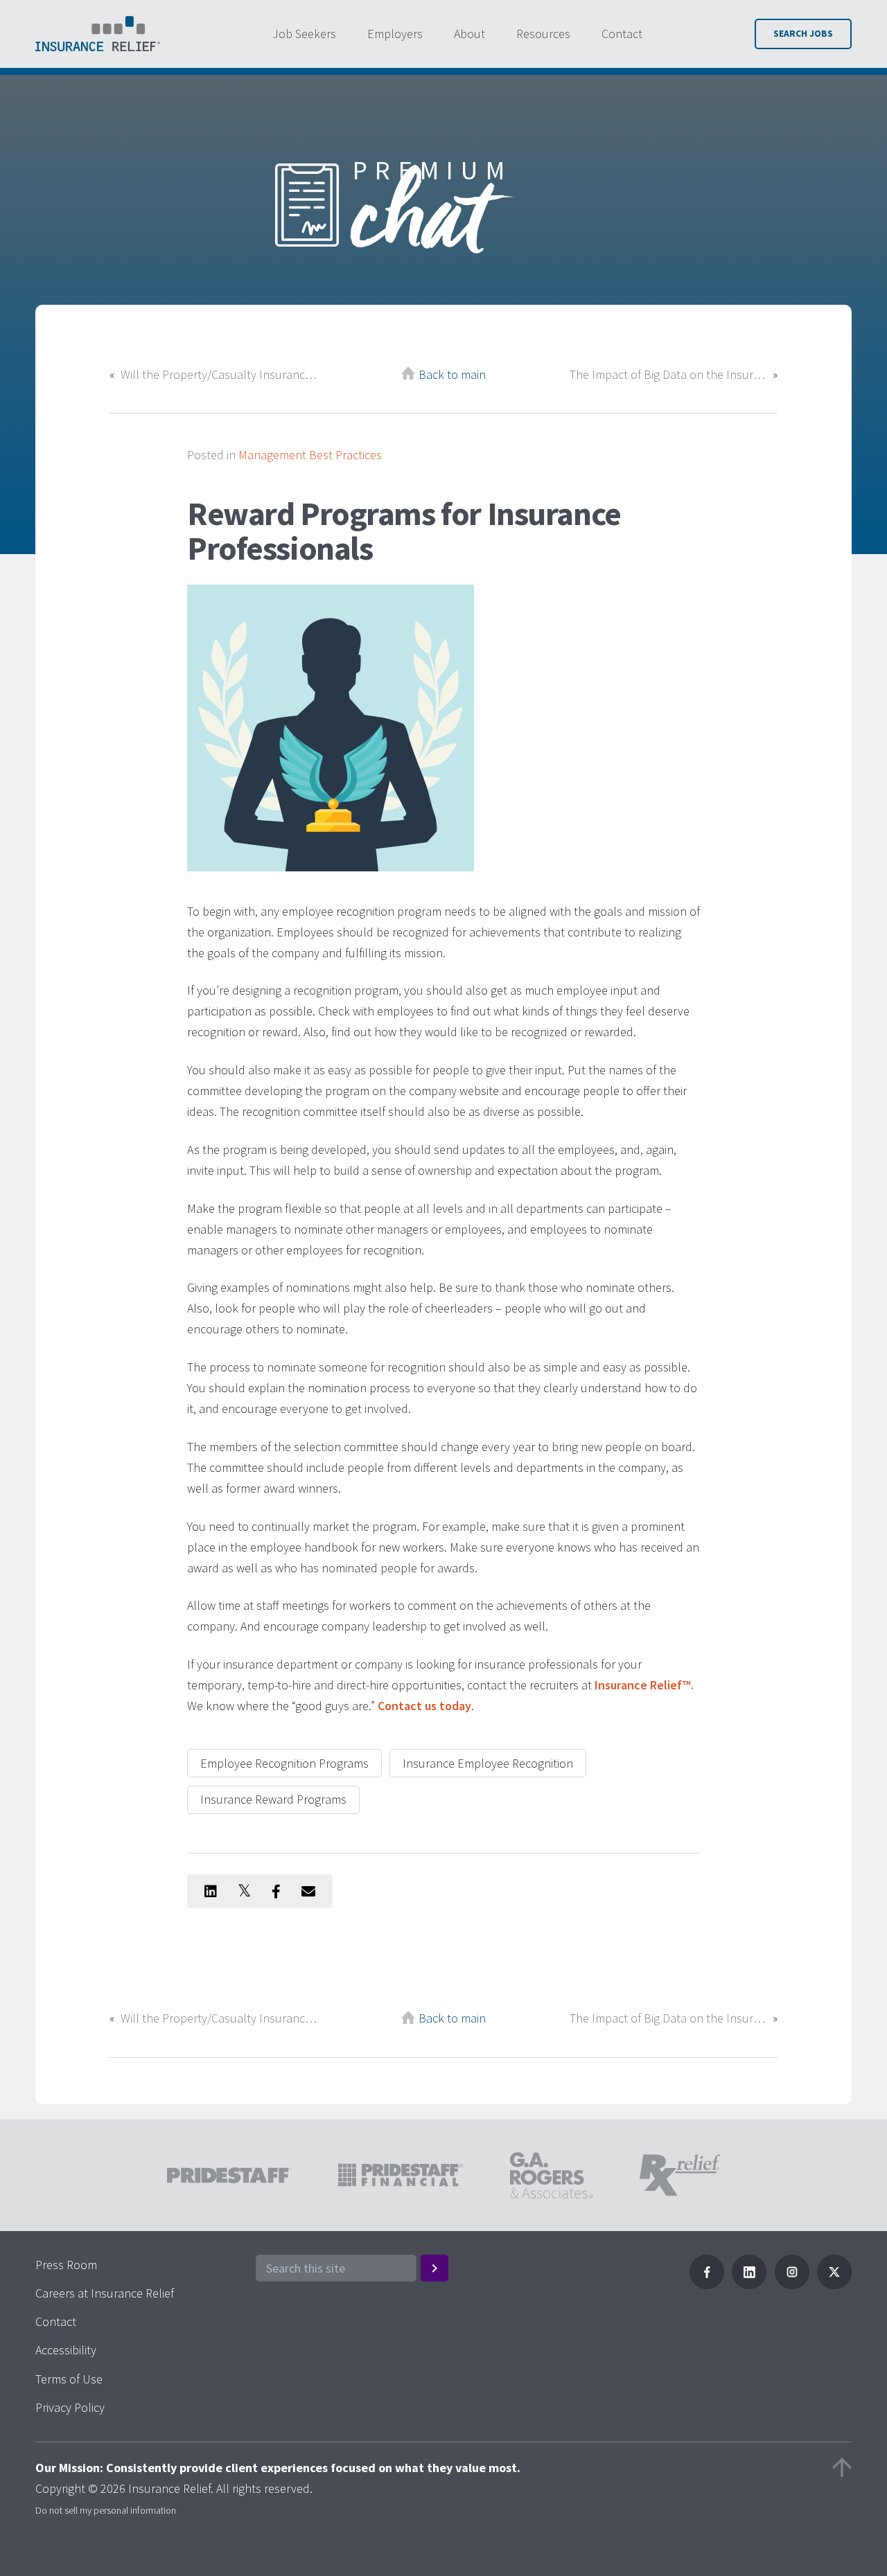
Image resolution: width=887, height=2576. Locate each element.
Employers (395, 34)
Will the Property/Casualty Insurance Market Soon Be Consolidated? (219, 374)
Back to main (452, 374)
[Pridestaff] (98, 34)
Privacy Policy (70, 2407)
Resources (543, 34)
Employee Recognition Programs (284, 1763)
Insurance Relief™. (644, 1685)
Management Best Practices (310, 455)
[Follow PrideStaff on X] (834, 2285)
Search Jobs (803, 34)
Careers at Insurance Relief (105, 2293)
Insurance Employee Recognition (488, 1763)
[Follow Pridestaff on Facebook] (707, 2285)
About (469, 34)
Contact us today (424, 1706)
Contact (622, 34)
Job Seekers (304, 34)
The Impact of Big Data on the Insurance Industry (668, 374)
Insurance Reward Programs (273, 1799)
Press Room (66, 2265)
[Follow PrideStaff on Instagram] (792, 2285)
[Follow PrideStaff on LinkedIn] (749, 2285)
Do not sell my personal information (106, 2510)
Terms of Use (69, 2379)
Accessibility (66, 2350)
